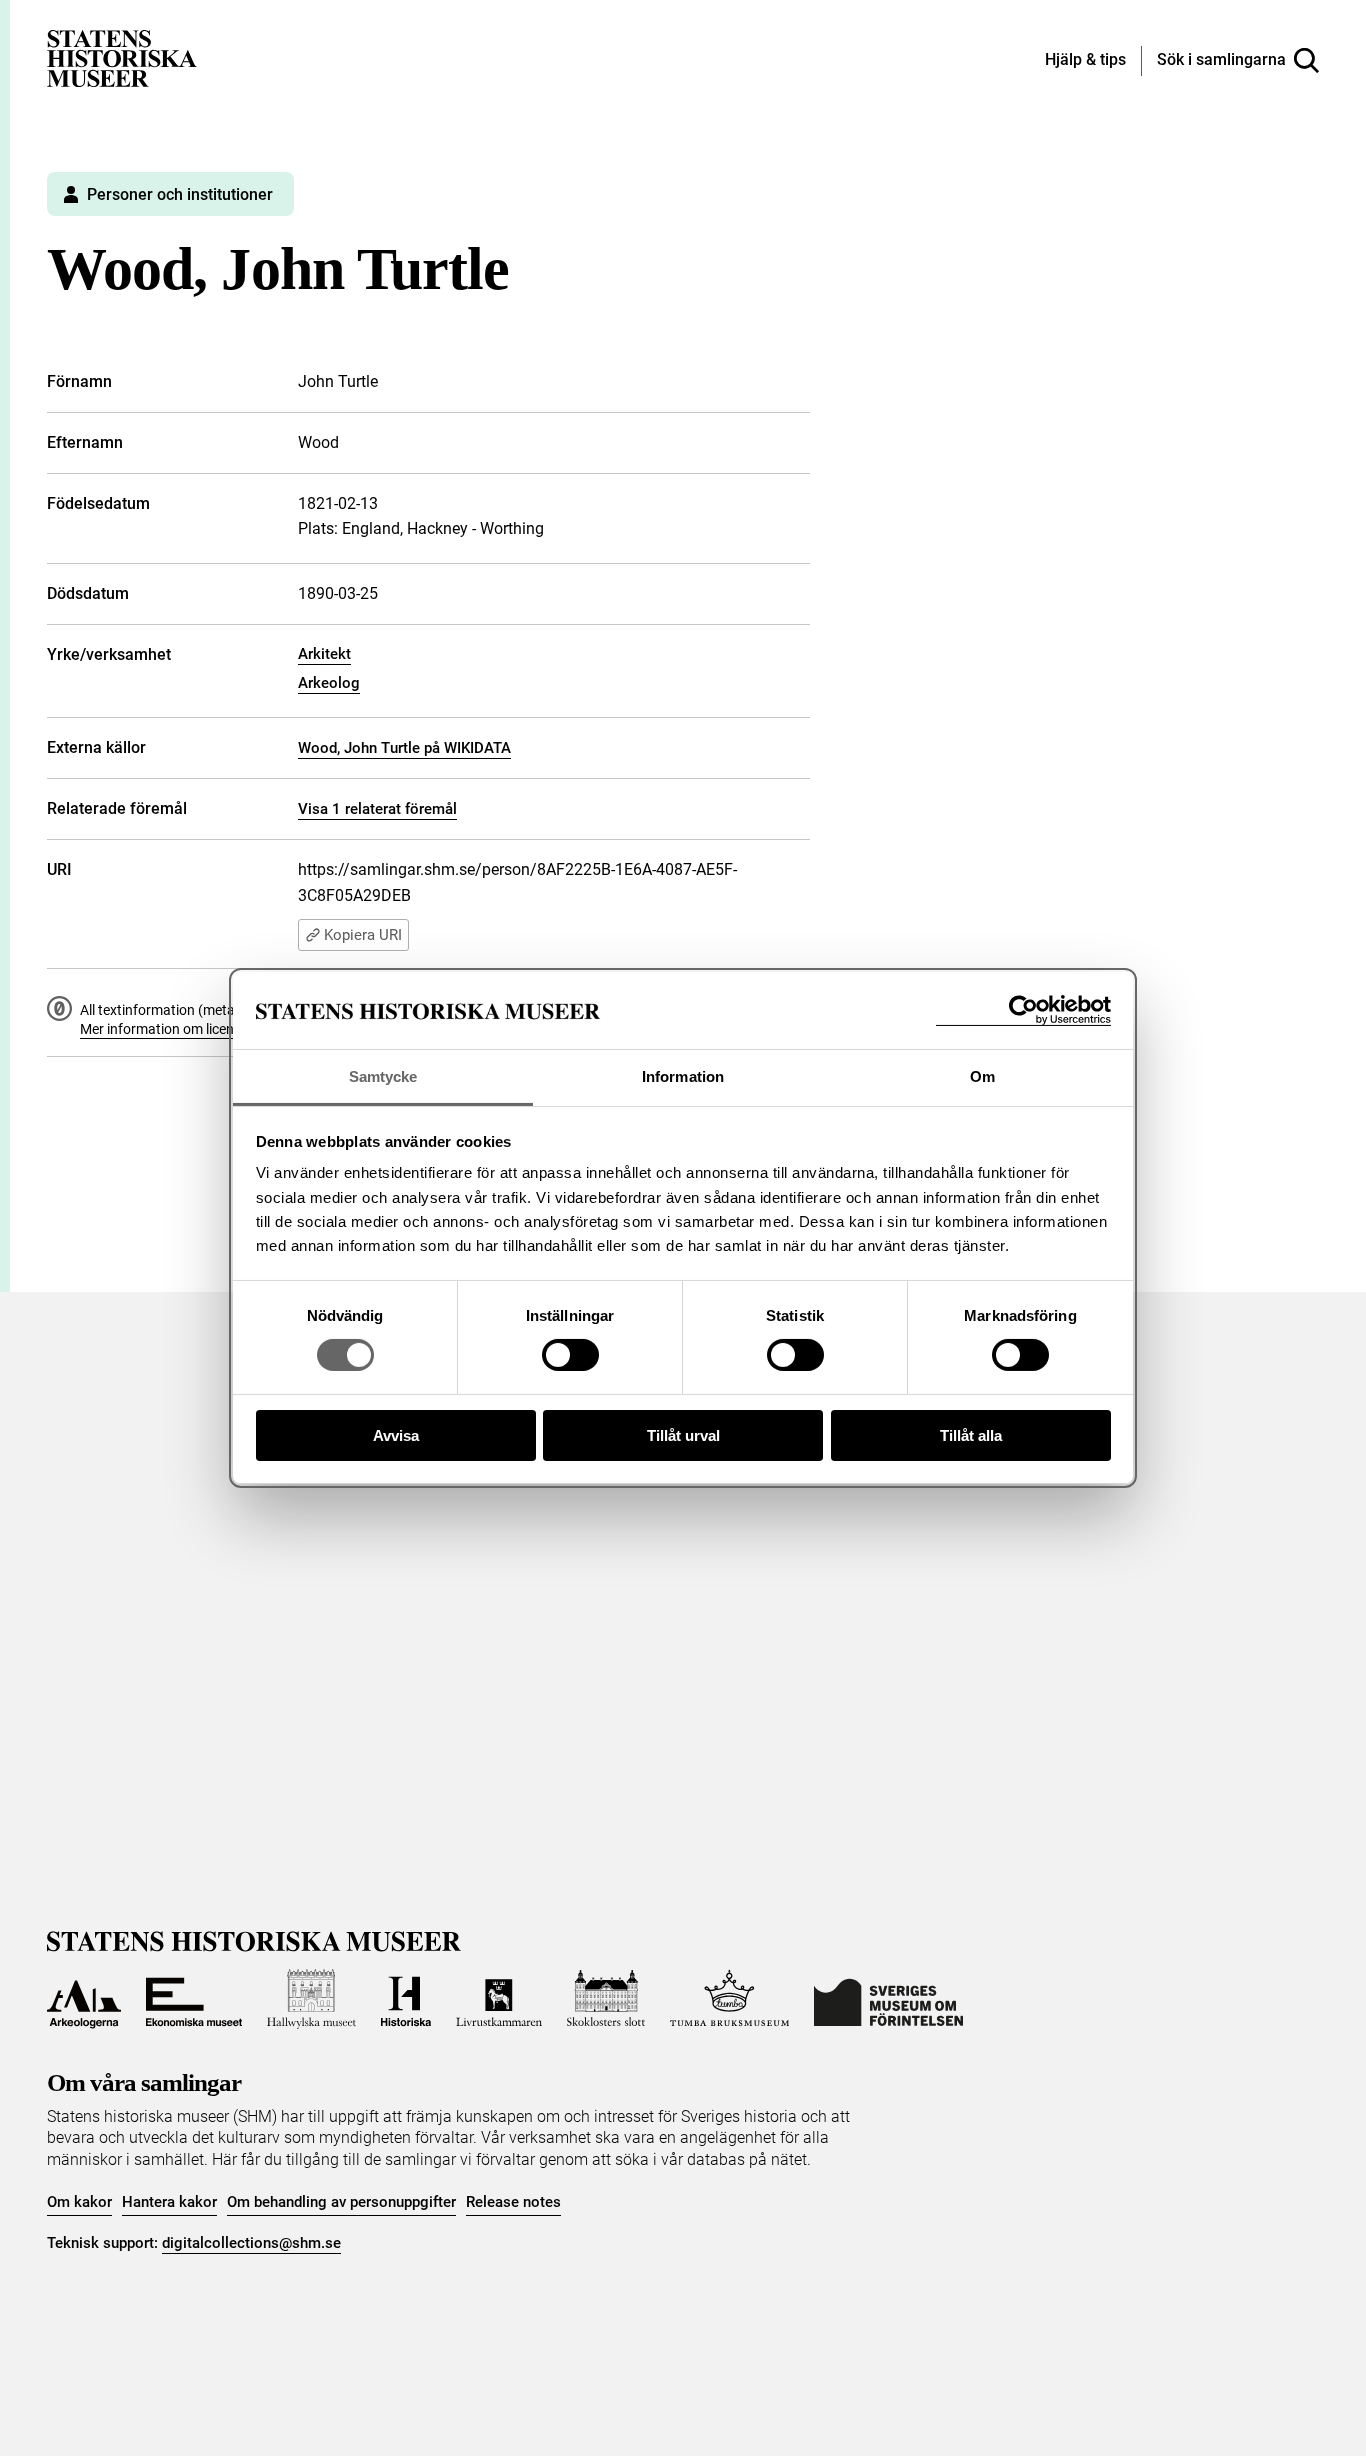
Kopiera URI (363, 935)
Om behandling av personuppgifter (341, 2202)
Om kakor (79, 2202)
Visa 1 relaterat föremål (377, 809)
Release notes (513, 2202)
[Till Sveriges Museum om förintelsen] (888, 1999)
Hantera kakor (169, 2202)
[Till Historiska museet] (406, 1999)
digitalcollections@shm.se (251, 2243)
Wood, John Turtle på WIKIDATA (404, 748)
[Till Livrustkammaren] (499, 1999)
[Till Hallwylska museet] (311, 1999)
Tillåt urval (683, 1435)
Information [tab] (683, 1076)
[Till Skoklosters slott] (606, 1999)
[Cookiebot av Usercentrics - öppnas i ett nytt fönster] (1023, 1010)
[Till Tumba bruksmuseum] (730, 1999)
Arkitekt (324, 654)
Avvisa (396, 1435)
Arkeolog (329, 683)
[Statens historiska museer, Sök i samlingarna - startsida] (122, 57)
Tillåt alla (971, 1435)
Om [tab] (982, 1076)
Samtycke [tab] (383, 1076)
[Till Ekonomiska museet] (194, 1999)
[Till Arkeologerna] (84, 1999)
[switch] (570, 1355)
